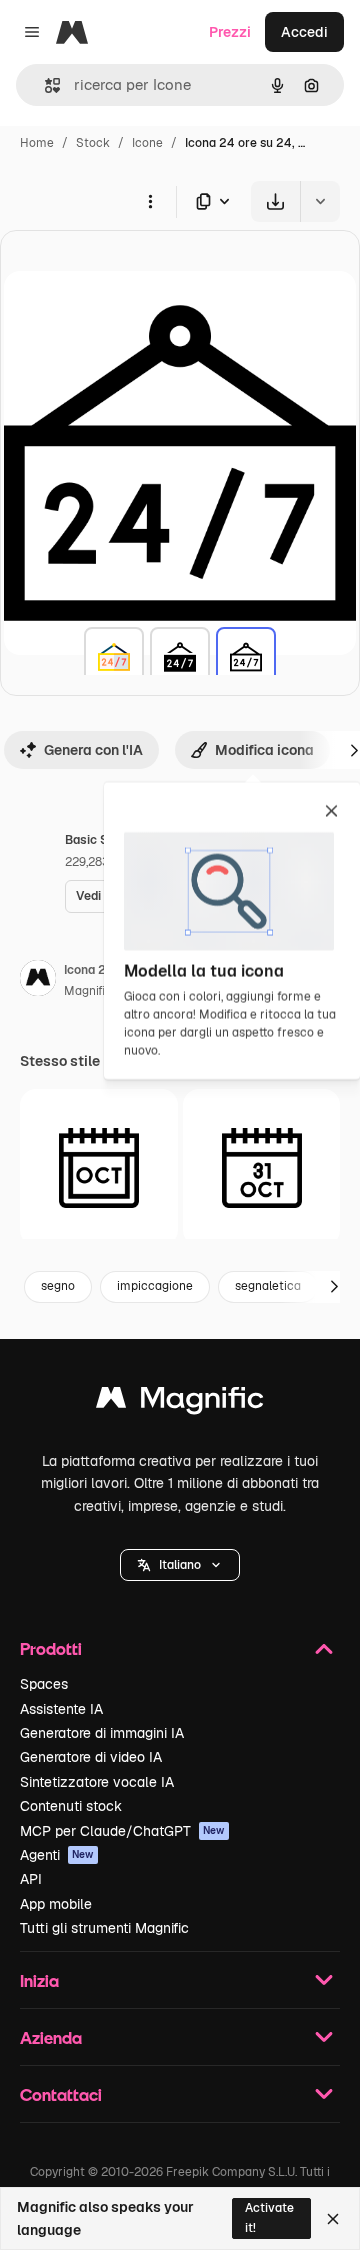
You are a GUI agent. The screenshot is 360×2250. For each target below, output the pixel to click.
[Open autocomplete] (44, 85)
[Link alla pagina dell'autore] (38, 981)
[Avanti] (334, 1287)
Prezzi (230, 32)
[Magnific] (180, 1402)
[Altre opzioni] (150, 201)
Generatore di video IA (91, 1757)
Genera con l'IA (93, 750)
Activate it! (269, 2217)
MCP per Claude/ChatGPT (122, 1831)
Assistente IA (61, 1709)
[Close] (333, 2219)
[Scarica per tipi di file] (214, 201)
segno (58, 1286)
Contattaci (61, 2094)
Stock (93, 143)
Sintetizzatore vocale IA (97, 1782)
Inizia (39, 1980)
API (31, 1879)
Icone (147, 143)
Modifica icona (264, 750)
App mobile (56, 1904)
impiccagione (155, 1286)
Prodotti (51, 1648)
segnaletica (268, 1286)
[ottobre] (99, 1168)
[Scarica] (275, 201)
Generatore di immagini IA (102, 1733)
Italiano (180, 1565)
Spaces (44, 1684)
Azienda (51, 2037)
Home (37, 143)
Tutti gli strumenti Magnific (104, 1928)
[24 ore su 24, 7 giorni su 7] (114, 657)
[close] (331, 812)
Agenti (57, 1855)
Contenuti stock (71, 1806)
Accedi (304, 32)
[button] (180, 1565)
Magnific (88, 991)
